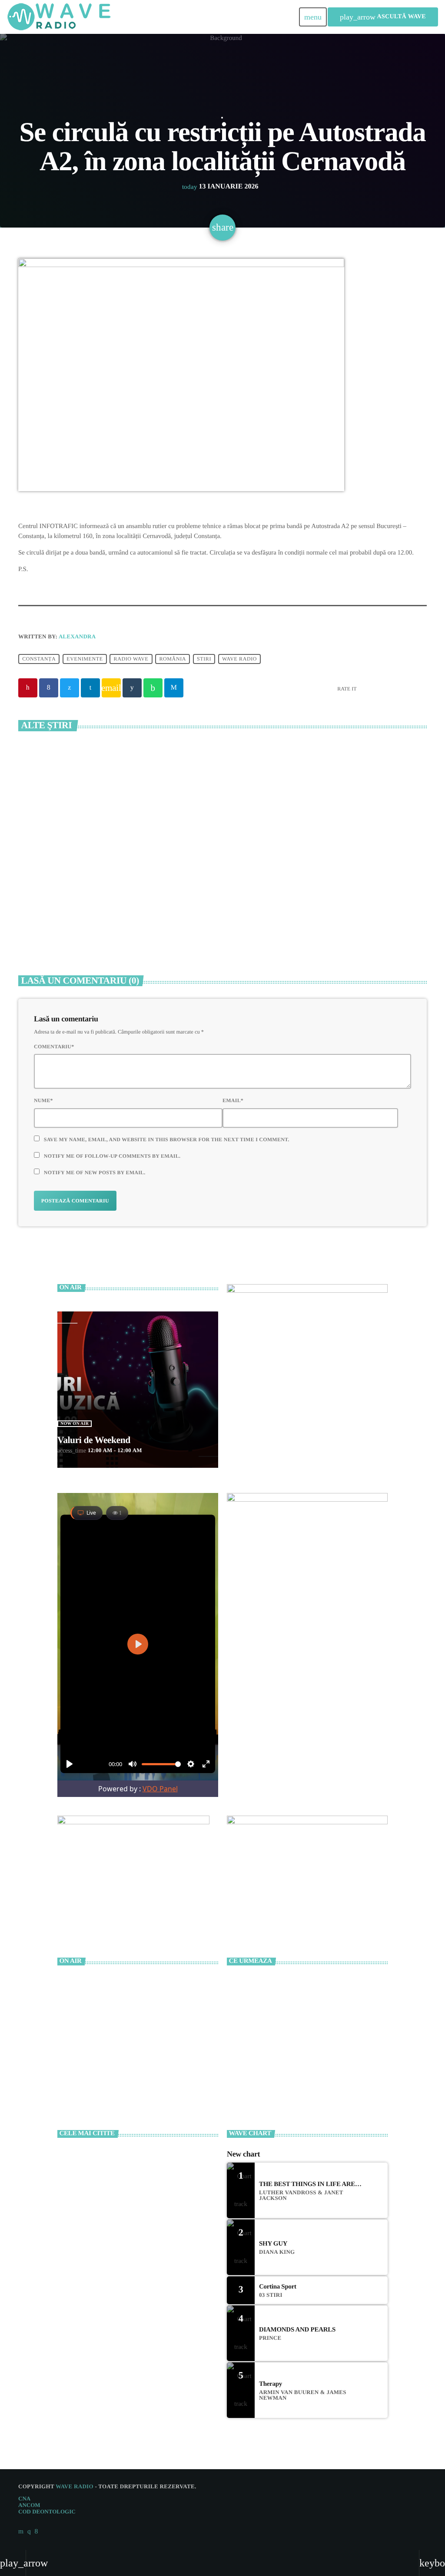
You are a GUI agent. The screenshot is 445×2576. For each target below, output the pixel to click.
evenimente (85, 659)
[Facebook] (36, 2531)
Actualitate (222, 118)
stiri (204, 659)
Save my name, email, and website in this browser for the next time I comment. (167, 1139)
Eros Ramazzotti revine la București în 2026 (144, 2235)
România (173, 659)
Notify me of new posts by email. (95, 1172)
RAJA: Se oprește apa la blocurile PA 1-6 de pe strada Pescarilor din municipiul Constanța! (323, 906)
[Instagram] (29, 2531)
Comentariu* (54, 1047)
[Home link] (59, 17)
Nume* (43, 1100)
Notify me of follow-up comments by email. (112, 1156)
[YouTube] (21, 2531)
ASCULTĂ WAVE (383, 17)
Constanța (39, 659)
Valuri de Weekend (94, 1440)
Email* (233, 1100)
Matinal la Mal (277, 1982)
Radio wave (131, 659)
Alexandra (77, 636)
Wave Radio (239, 659)
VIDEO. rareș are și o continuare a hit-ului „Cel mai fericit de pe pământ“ (149, 2272)
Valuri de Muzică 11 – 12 (286, 2054)
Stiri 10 (270, 2018)
